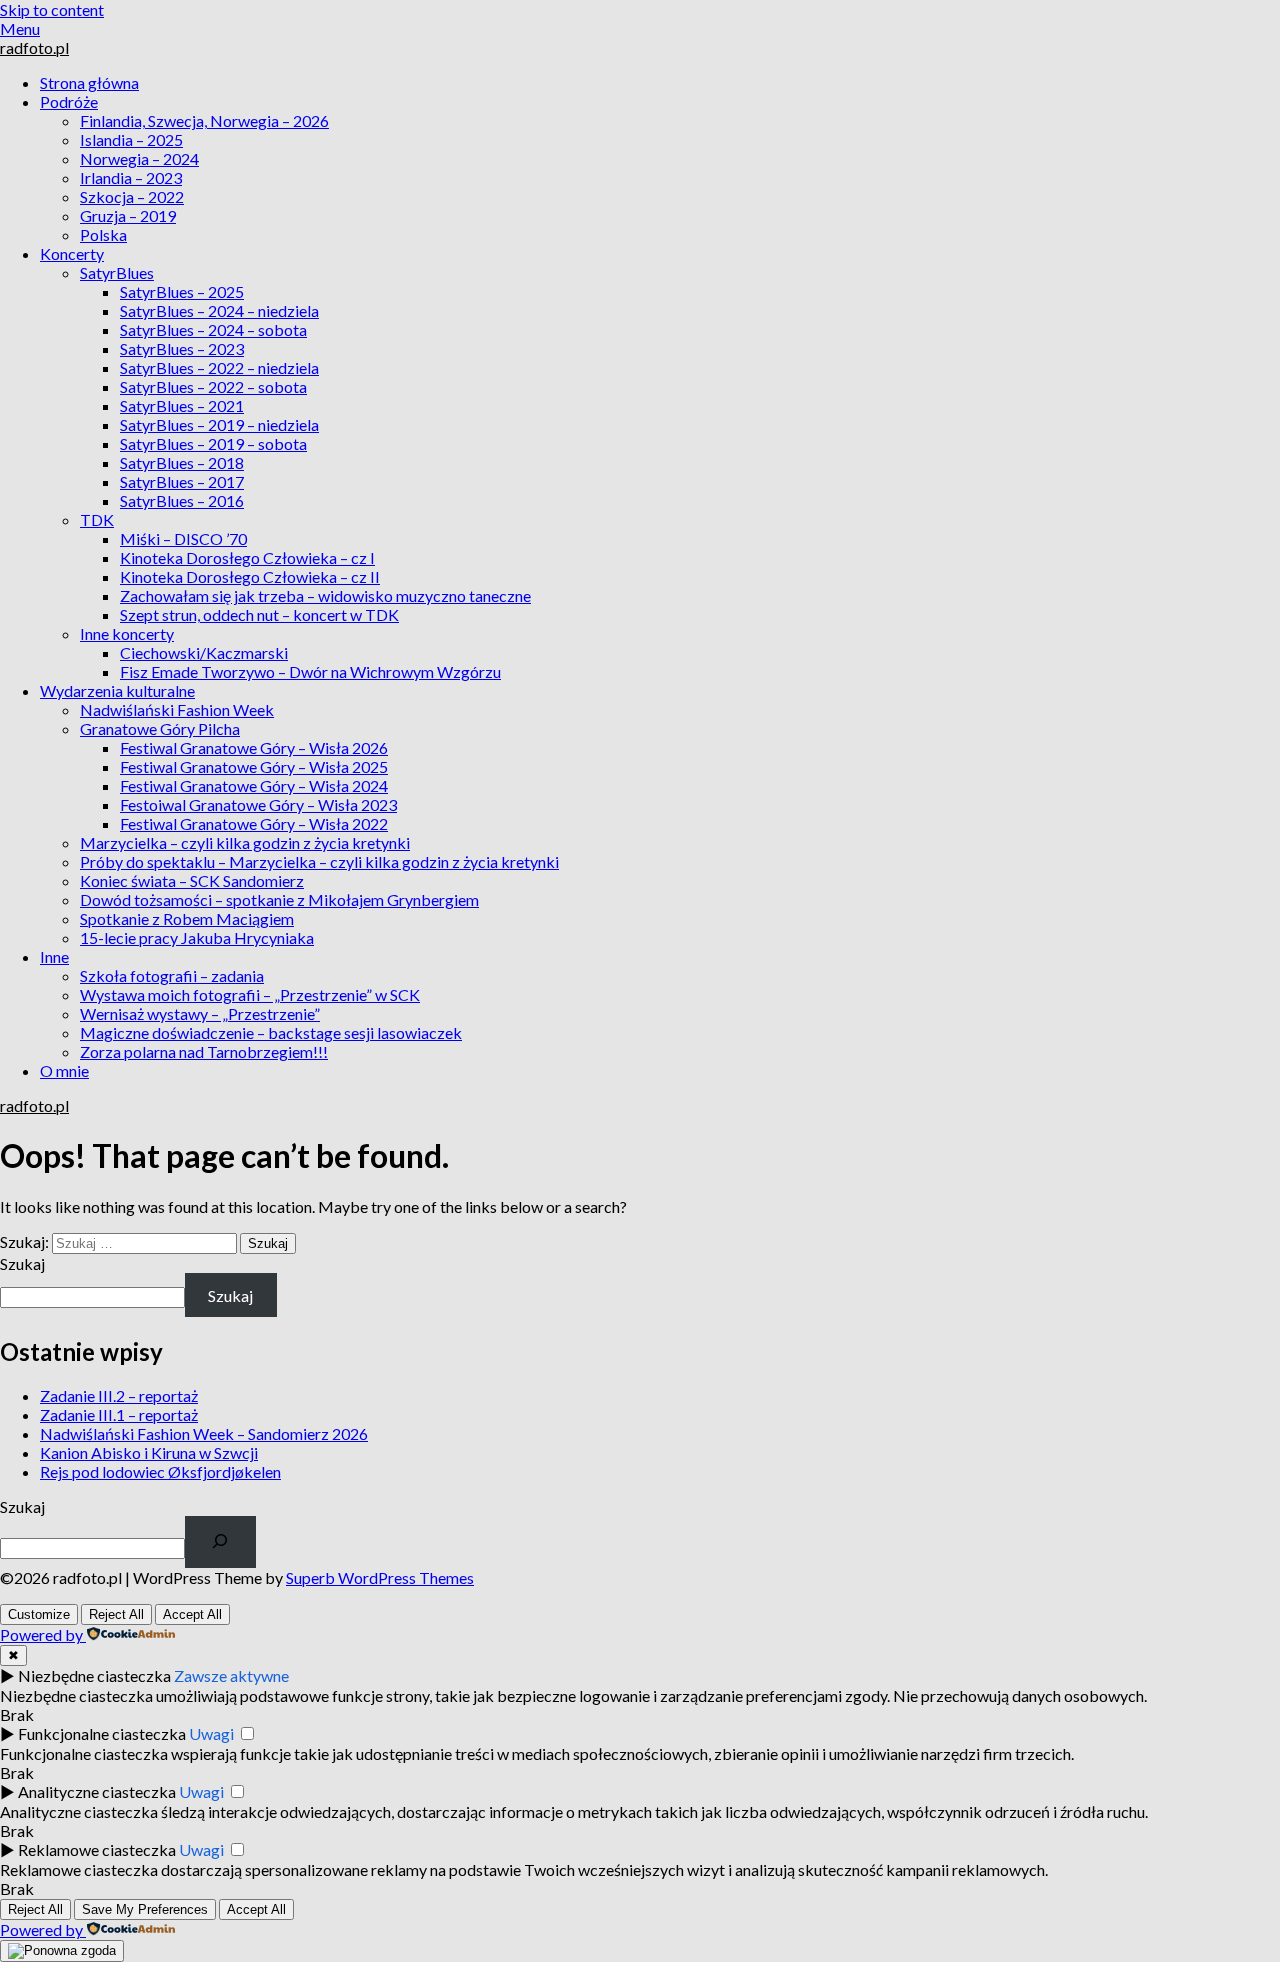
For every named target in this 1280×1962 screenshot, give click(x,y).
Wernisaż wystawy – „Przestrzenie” (200, 1013)
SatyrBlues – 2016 (182, 500)
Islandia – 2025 (131, 139)
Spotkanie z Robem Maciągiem (187, 918)
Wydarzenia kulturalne (117, 690)
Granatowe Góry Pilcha (160, 728)
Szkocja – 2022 (132, 196)
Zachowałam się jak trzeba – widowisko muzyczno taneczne (325, 595)
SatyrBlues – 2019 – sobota (213, 443)
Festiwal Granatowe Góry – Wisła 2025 (254, 766)
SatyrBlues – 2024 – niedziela (219, 310)
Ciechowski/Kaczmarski (204, 652)
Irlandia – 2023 (131, 177)
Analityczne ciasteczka (97, 1791)
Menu (20, 28)
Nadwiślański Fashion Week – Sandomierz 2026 (204, 1433)
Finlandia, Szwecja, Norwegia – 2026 (204, 120)
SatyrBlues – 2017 (182, 481)
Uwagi (211, 1733)
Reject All (116, 1614)
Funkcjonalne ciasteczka (102, 1733)
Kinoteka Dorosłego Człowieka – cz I (247, 557)
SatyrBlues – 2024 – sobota (213, 329)
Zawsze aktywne (231, 1675)
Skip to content (52, 9)
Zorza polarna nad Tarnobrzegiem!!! (204, 1051)
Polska (103, 234)
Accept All (192, 1614)
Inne (54, 956)
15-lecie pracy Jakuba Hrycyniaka (197, 937)
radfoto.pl (34, 47)
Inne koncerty (127, 633)
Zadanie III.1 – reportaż (119, 1414)
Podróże (69, 101)
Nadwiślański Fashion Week (177, 709)
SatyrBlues (117, 272)
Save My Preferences (145, 1909)
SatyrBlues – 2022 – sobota (213, 386)
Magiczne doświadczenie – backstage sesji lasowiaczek (271, 1032)
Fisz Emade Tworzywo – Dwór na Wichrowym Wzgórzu (310, 671)
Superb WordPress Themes (380, 1577)
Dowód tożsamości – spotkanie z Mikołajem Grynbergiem (279, 899)
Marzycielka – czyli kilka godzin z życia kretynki (245, 842)
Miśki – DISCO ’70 (183, 538)
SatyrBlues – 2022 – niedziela (219, 367)
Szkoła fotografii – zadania (172, 975)
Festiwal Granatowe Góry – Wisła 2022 (254, 823)
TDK (97, 519)
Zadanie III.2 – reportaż (119, 1395)
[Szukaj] (220, 1542)
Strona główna (89, 82)
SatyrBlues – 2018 (182, 462)
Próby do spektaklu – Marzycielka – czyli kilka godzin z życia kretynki (319, 861)
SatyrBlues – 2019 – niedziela (219, 424)
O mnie (64, 1070)
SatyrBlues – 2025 (182, 291)
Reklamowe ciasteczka (97, 1849)
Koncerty (72, 253)
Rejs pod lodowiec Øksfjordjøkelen (160, 1471)
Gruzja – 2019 (128, 215)
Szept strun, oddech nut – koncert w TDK (259, 614)
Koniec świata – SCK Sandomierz (192, 880)
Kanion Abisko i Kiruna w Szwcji (149, 1452)
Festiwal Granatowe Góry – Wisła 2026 (254, 747)
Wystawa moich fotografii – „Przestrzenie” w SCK (250, 994)
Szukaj (22, 1263)
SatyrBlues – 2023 (182, 348)
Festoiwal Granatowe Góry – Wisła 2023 (258, 804)
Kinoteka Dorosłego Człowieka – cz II (250, 576)
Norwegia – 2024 (139, 158)
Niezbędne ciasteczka (94, 1675)
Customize (39, 1614)
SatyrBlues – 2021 (182, 405)
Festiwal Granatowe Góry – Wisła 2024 (254, 785)
